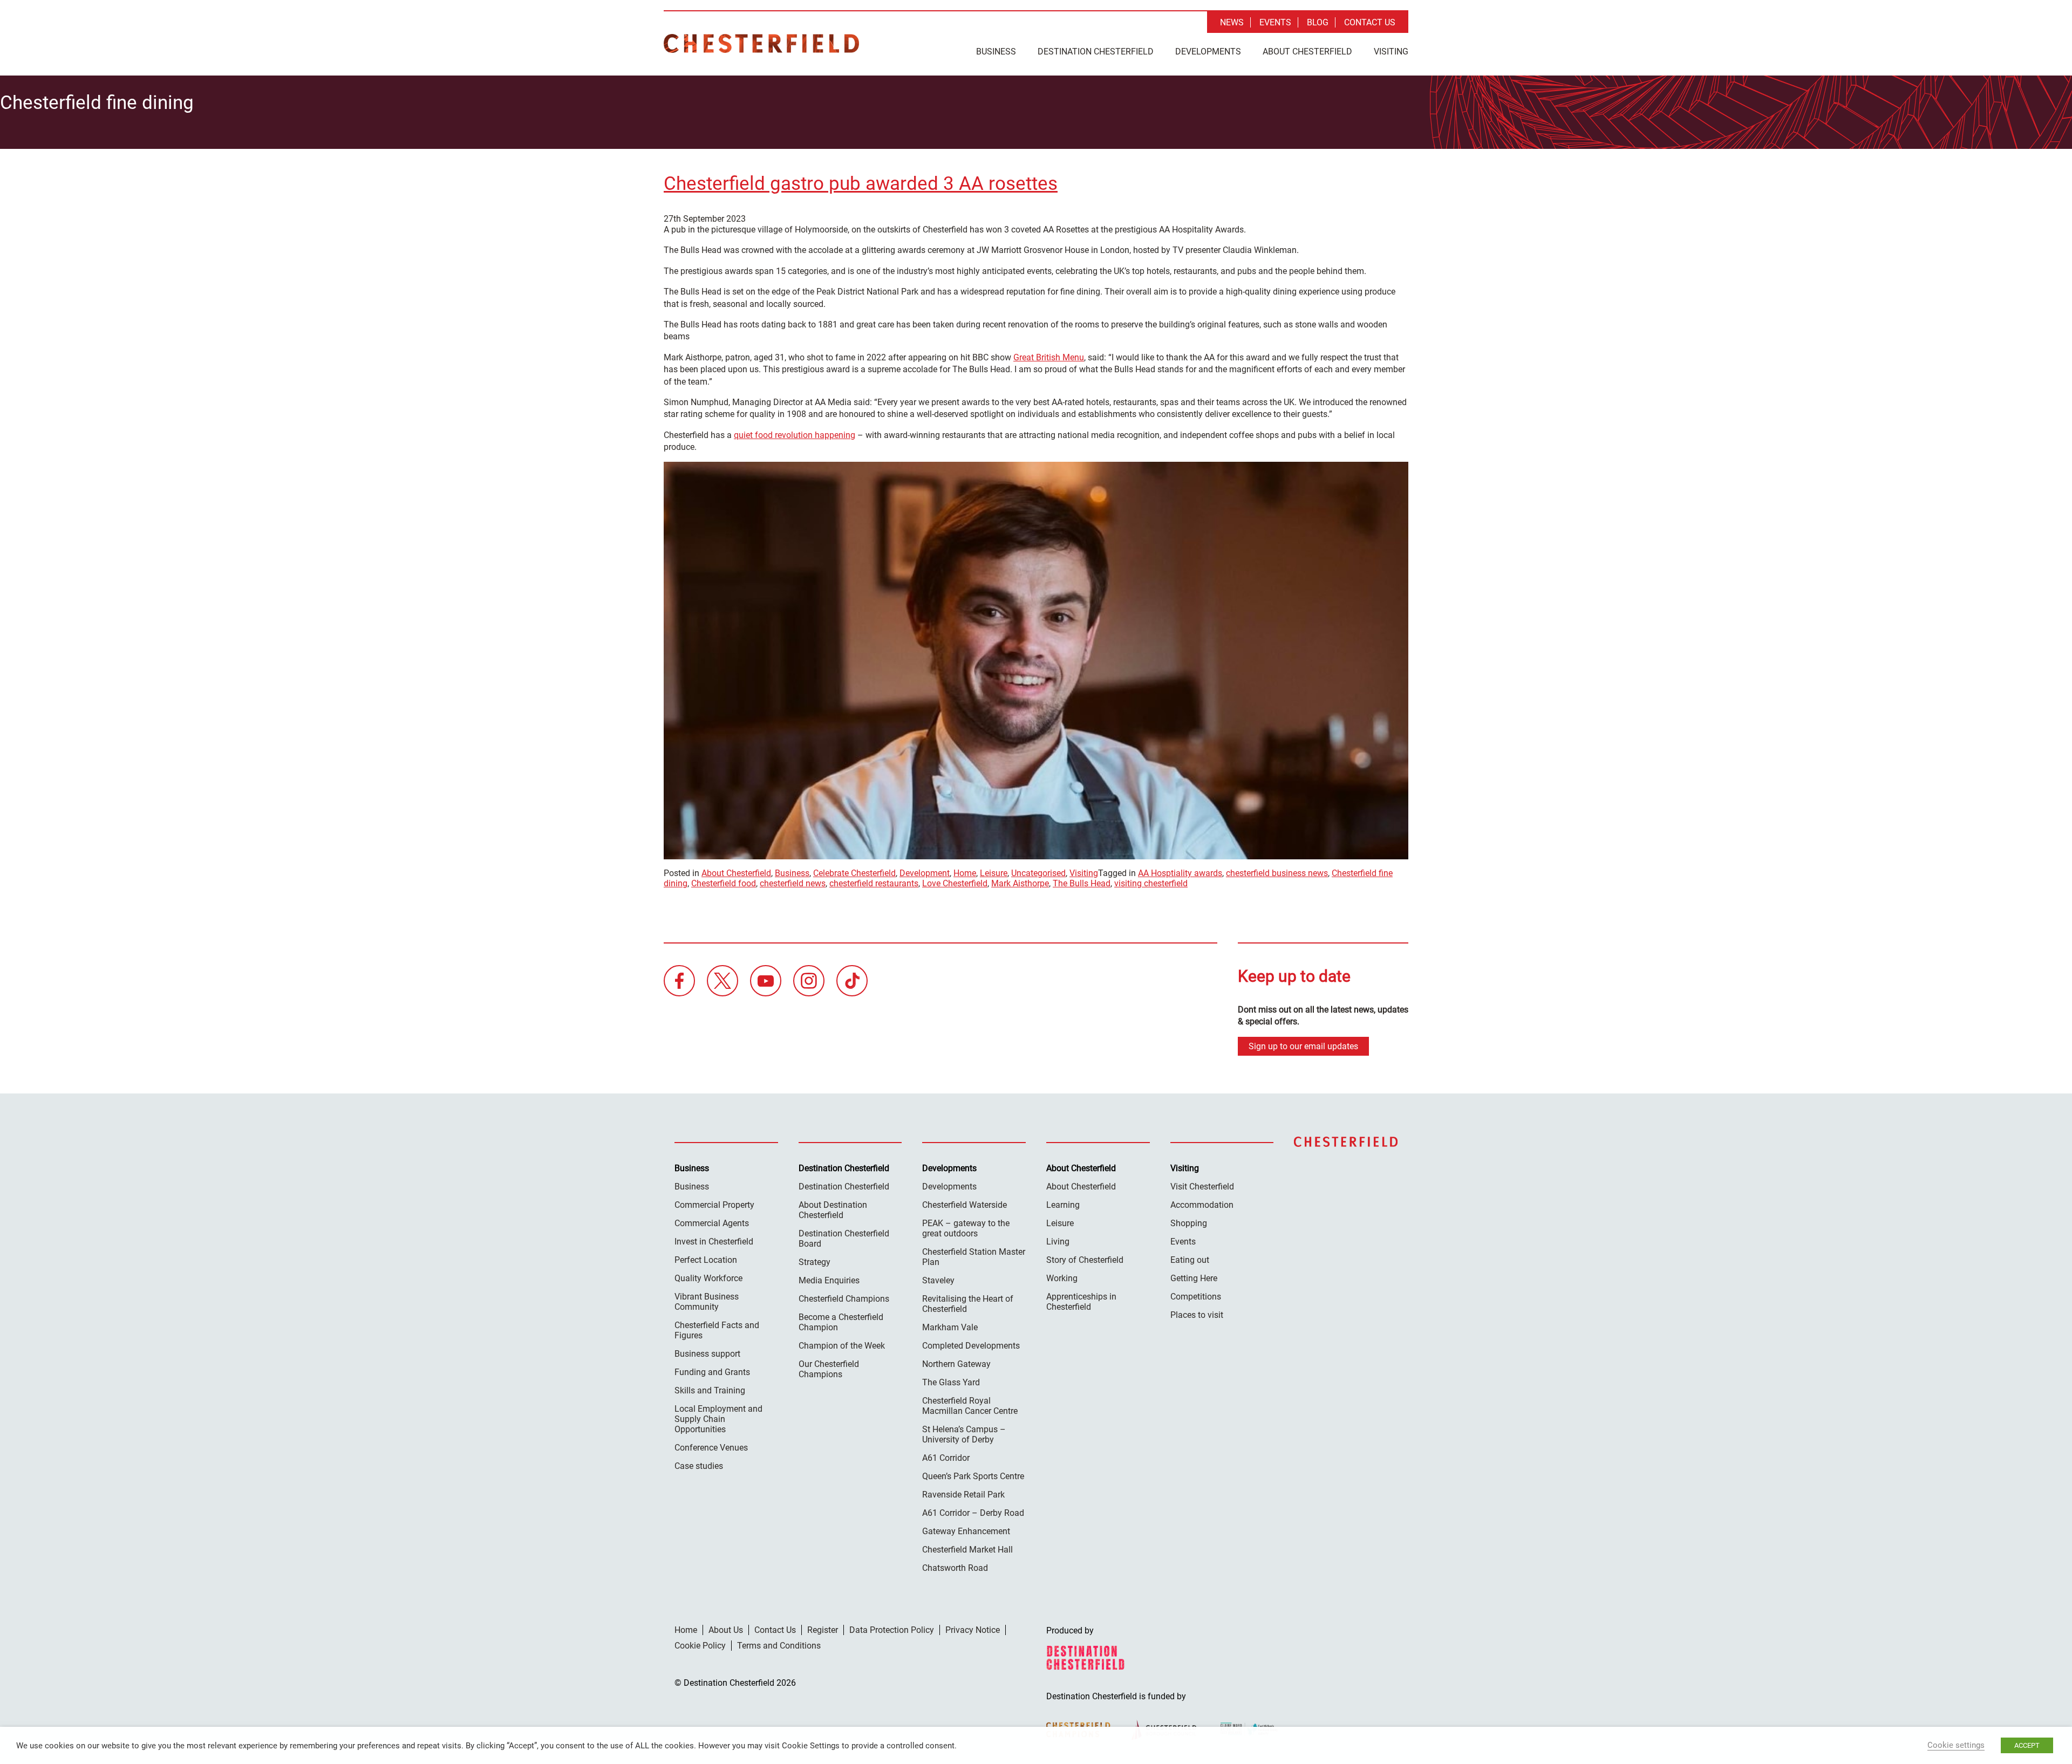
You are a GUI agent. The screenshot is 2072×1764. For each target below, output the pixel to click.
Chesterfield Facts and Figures (717, 1330)
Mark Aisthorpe (1020, 883)
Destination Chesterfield (761, 43)
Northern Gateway (956, 1364)
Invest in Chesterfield (714, 1242)
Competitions (1196, 1297)
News (1232, 22)
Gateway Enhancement (966, 1531)
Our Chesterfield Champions (829, 1369)
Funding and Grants (712, 1372)
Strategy (815, 1262)
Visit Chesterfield (1202, 1187)
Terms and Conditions (779, 1646)
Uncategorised (1038, 873)
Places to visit (1197, 1315)
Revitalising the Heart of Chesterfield (968, 1304)
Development (925, 873)
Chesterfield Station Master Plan (974, 1257)
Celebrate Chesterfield (854, 873)
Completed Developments (971, 1346)
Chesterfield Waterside (965, 1205)
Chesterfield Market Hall (967, 1550)
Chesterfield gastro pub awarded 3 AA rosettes (861, 184)
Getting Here (1194, 1278)
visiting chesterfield (1151, 883)
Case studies (699, 1466)
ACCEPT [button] (2027, 1745)
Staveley (938, 1280)
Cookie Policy (700, 1646)
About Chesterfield (1307, 52)
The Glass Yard (951, 1382)
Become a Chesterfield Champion (841, 1322)
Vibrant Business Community (707, 1302)
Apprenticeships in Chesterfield (1081, 1302)
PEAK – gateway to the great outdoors (966, 1228)
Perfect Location (706, 1260)
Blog (1318, 22)
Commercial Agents (712, 1223)
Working (1062, 1278)
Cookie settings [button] (1956, 1745)
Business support (707, 1354)
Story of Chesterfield (1085, 1260)
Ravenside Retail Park (963, 1495)
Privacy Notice (973, 1630)
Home (965, 873)
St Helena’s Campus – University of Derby (964, 1434)
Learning (1063, 1205)
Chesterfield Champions (844, 1299)
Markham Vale (950, 1327)
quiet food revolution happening (795, 435)
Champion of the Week (842, 1346)
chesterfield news (793, 883)
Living (1058, 1242)
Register (823, 1630)
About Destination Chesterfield (833, 1210)
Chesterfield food (724, 883)
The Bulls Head (1082, 883)
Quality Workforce (708, 1278)
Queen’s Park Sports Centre (973, 1476)
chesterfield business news (1277, 873)
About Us (726, 1630)
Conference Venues (711, 1448)
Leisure (994, 873)
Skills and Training (710, 1390)
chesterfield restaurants (874, 883)
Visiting (1391, 52)
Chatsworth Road (955, 1568)
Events (1275, 22)
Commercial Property (714, 1205)
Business (996, 52)
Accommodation (1202, 1205)
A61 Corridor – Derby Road (973, 1513)
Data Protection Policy (892, 1630)
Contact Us (1370, 22)
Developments (1208, 52)
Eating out (1190, 1260)
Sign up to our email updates (1303, 1046)
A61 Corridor (946, 1458)
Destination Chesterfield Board (844, 1239)
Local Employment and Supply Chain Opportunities (718, 1419)
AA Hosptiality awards (1180, 873)
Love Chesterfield (955, 883)
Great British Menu (1049, 357)
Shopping (1189, 1223)
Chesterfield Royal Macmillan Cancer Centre (970, 1406)
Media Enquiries (829, 1280)
